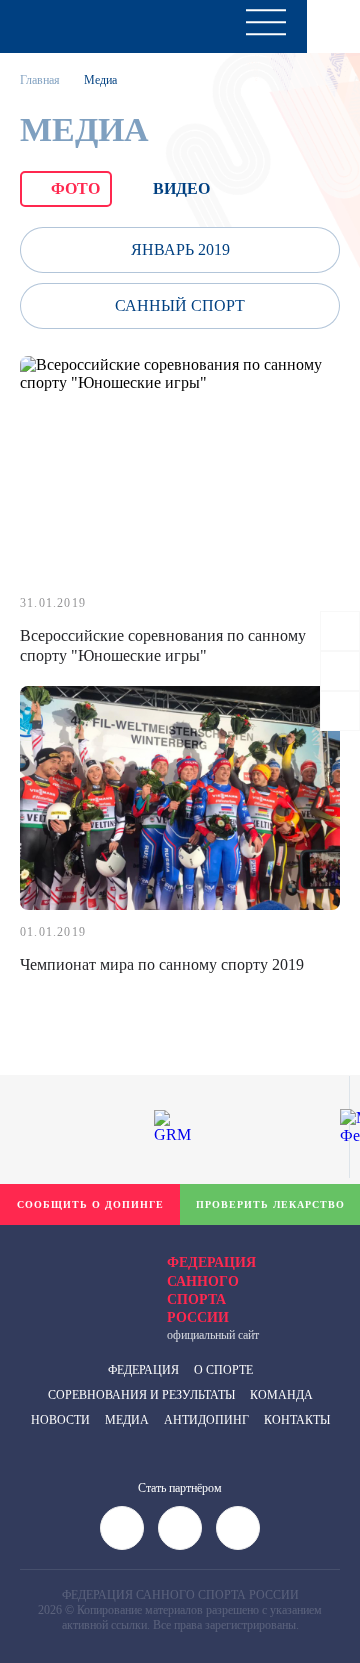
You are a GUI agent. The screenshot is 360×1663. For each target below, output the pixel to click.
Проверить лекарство (270, 1204)
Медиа (127, 1420)
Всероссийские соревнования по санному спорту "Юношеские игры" (163, 645)
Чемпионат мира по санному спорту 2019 (162, 964)
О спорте (223, 1370)
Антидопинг (206, 1420)
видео (181, 188)
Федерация (143, 1370)
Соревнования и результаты (141, 1395)
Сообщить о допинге (90, 1204)
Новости (60, 1420)
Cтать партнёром (180, 1488)
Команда (281, 1395)
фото (75, 188)
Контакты (297, 1420)
